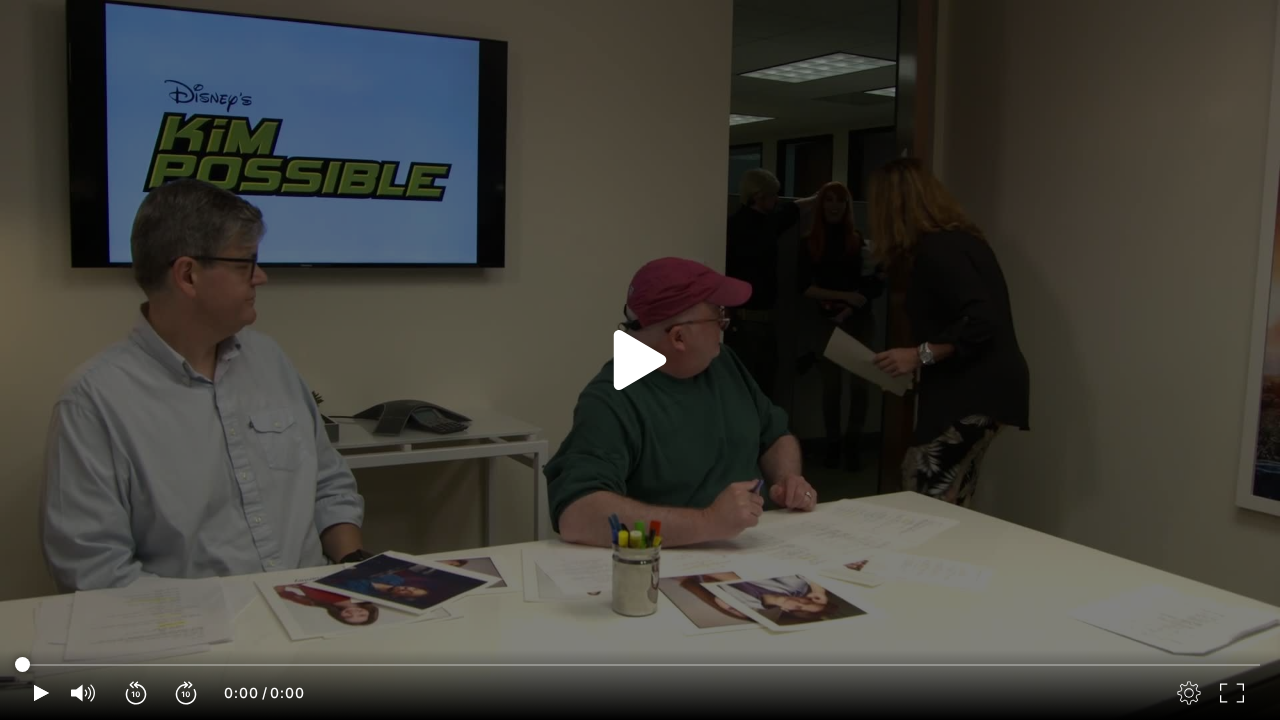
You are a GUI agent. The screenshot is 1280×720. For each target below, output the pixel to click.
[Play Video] (640, 360)
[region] (640, 360)
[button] (137, 693)
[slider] (640, 665)
